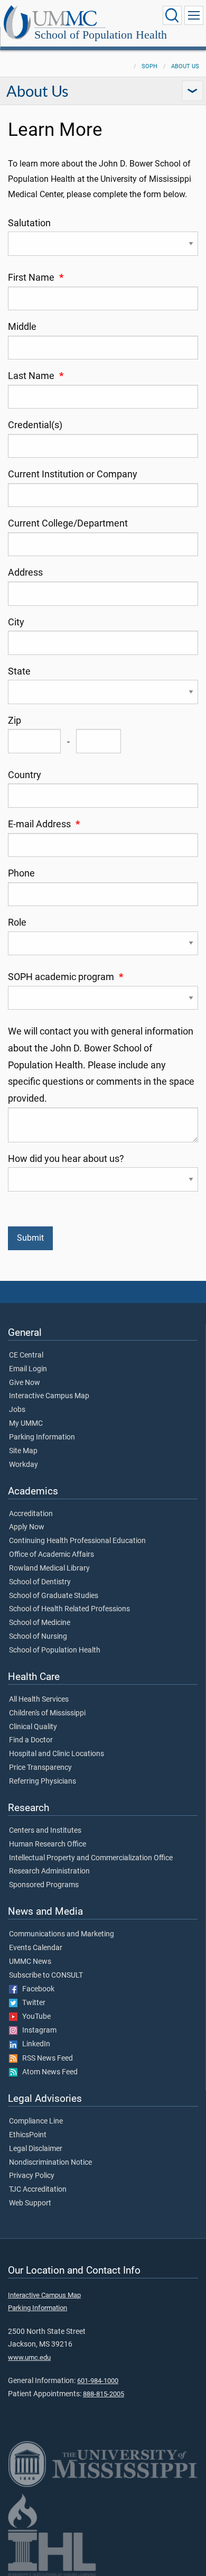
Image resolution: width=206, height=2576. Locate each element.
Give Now (25, 1383)
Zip (15, 721)
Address (25, 573)
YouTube (34, 2017)
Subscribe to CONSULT (46, 1975)
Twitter (31, 2003)
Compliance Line (36, 2121)
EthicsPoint (28, 2135)
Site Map (23, 1451)
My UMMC (26, 1424)
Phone (21, 873)
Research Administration (49, 1871)
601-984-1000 (98, 2381)
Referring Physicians (43, 1781)
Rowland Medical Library (49, 1568)
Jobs (17, 1410)
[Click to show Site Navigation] (194, 15)
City (16, 622)
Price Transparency (40, 1768)
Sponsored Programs (44, 1885)
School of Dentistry (40, 1582)
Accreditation (31, 1514)
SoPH (149, 66)
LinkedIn (34, 2044)
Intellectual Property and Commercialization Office (91, 1858)
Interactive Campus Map (49, 1396)
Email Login (28, 1369)
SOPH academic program (65, 977)
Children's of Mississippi (47, 1713)
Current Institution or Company (73, 474)
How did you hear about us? (66, 1159)
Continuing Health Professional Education (77, 1541)
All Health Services (39, 1700)
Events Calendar (36, 1948)
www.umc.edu (29, 2357)
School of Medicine (40, 1623)
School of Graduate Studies (54, 1596)
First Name (36, 278)
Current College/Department (68, 523)
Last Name (36, 376)
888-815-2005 (104, 2394)
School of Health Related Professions (69, 1609)
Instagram (37, 2030)
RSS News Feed (45, 2058)
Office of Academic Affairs (51, 1555)
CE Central (26, 1355)
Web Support (30, 2203)
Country (25, 775)
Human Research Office (48, 1844)
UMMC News (30, 1962)
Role (17, 922)
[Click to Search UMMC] (172, 15)
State (19, 671)
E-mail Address (44, 824)
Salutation (29, 223)
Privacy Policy (32, 2176)
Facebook (36, 1989)
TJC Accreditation (38, 2190)
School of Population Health (101, 35)
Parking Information (42, 1437)
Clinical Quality (33, 1727)
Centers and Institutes (45, 1831)
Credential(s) (35, 425)
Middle (22, 327)
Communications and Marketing (62, 1934)
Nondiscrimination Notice (50, 2163)
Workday (24, 1465)
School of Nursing (38, 1637)
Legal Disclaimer (36, 2149)
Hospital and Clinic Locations (57, 1754)
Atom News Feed (48, 2072)
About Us (185, 66)
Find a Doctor (31, 1740)
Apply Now (27, 1527)
